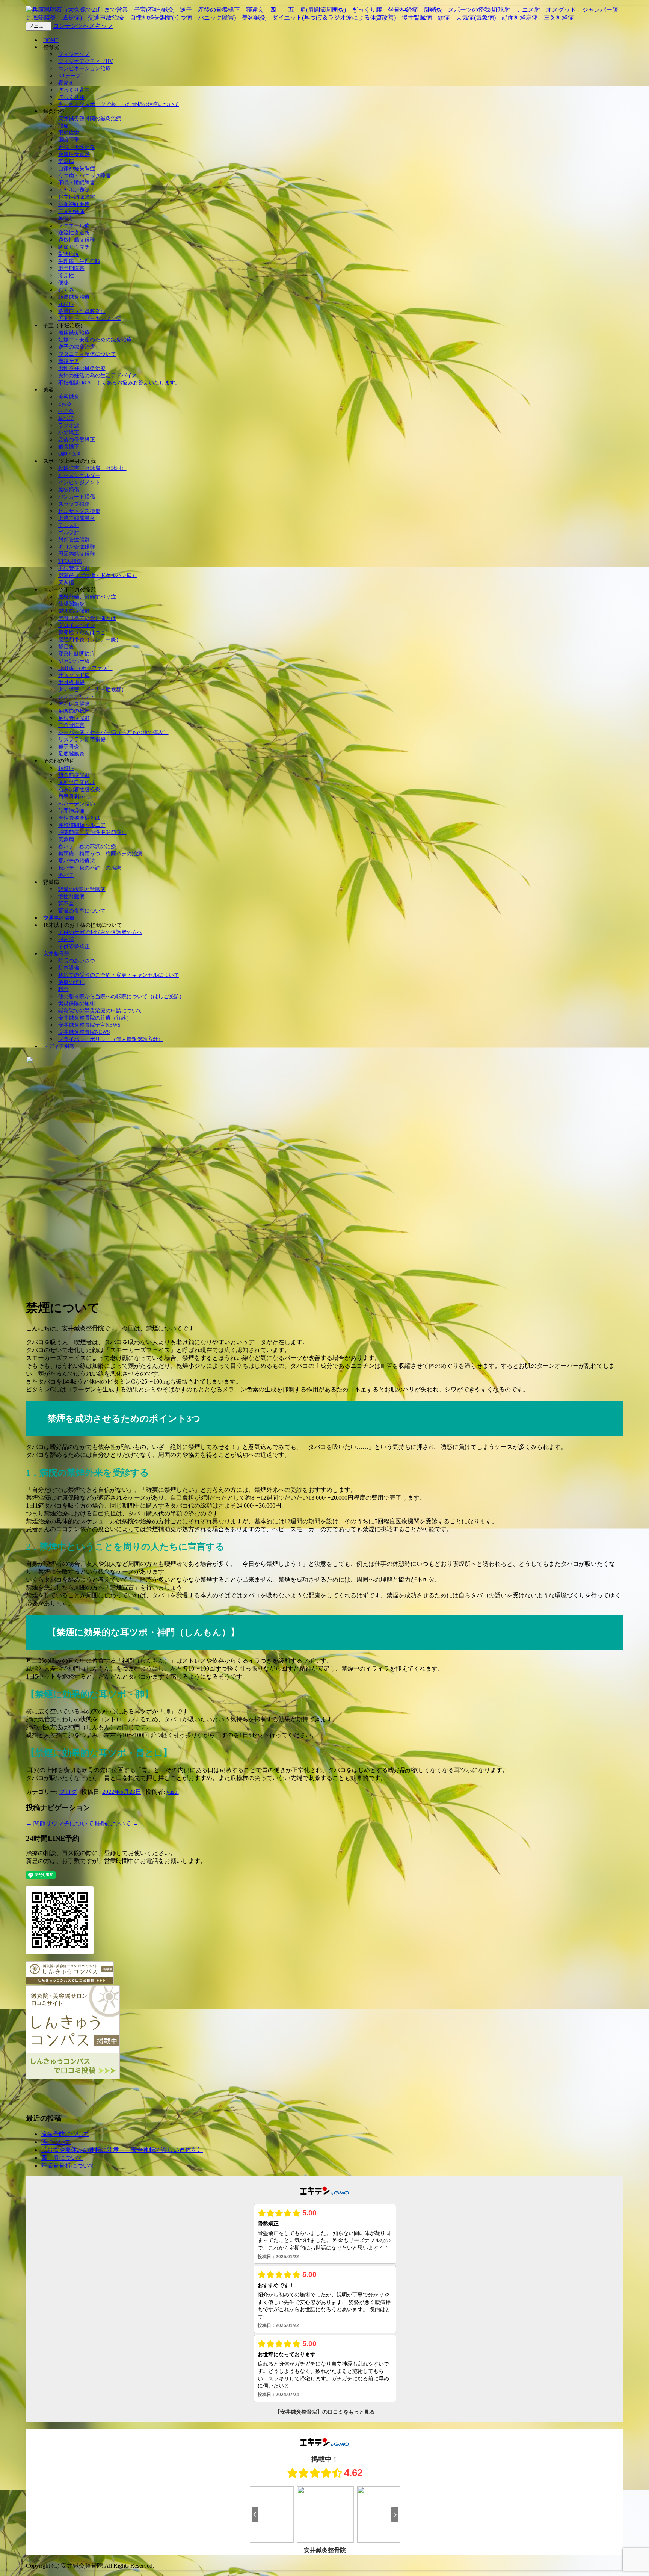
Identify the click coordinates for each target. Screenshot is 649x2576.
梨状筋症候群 (74, 611)
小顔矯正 (69, 433)
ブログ (68, 1792)
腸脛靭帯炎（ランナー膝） (90, 640)
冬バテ (66, 875)
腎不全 (66, 904)
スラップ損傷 (74, 504)
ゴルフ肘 (69, 533)
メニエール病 (74, 226)
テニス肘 (69, 525)
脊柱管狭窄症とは (79, 818)
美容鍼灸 (69, 397)
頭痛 (63, 126)
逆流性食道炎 (74, 154)
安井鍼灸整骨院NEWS (84, 1032)
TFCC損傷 (70, 561)
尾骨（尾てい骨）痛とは (87, 618)
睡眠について (117, 1823)
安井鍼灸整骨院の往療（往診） (95, 1018)
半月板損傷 (71, 682)
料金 (63, 989)
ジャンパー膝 (74, 661)
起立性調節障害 (77, 197)
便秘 (63, 283)
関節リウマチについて (60, 1823)
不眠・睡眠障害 (77, 183)
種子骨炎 (69, 747)
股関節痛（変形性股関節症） (92, 832)
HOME (51, 40)
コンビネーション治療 (85, 69)
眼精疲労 (69, 133)
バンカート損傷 (77, 497)
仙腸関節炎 (71, 604)
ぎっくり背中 (74, 90)
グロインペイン (77, 625)
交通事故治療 (59, 918)
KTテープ (70, 76)
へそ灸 (66, 411)
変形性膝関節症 (77, 654)
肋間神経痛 (71, 811)
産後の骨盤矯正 (77, 440)
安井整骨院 (56, 954)
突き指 (66, 582)
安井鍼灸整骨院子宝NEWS (89, 1025)
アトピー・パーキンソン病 (90, 318)
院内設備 (69, 968)
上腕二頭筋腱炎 (77, 518)
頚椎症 (66, 768)
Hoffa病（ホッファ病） (85, 668)
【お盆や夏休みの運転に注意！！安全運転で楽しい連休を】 (122, 2150)
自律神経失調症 (77, 168)
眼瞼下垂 (69, 140)
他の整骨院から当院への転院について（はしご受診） (121, 996)
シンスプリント (77, 697)
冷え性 (66, 276)
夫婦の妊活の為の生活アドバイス (98, 375)
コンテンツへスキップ (83, 26)
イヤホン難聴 (74, 190)
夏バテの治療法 (77, 861)
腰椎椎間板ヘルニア (82, 825)
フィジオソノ (74, 54)
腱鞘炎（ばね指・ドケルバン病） (98, 575)
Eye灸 (65, 404)
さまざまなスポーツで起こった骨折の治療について (119, 104)
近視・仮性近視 (77, 147)
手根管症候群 (74, 568)
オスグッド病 (74, 675)
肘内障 (66, 939)
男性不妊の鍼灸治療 (82, 368)
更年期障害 (71, 268)
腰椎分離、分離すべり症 (87, 597)
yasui (173, 1792)
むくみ (66, 290)
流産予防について (65, 2134)
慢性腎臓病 (71, 897)
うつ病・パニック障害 (85, 176)
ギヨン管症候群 (77, 547)
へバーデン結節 (77, 804)
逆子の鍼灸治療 (77, 347)
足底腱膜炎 (71, 754)
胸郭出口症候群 (77, 782)
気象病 (66, 161)
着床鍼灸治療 (74, 333)
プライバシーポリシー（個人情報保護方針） (111, 1039)
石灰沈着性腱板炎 (79, 789)
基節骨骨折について (68, 2166)
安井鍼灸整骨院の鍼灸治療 (90, 119)
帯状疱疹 (69, 254)
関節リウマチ (74, 247)
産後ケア (69, 361)
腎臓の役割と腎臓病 (82, 889)
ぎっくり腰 (71, 97)
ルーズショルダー (79, 475)
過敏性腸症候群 (77, 240)
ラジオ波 (69, 425)
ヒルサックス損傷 (79, 511)
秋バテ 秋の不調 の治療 (90, 868)
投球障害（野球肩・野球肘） (92, 468)
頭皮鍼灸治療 (74, 297)
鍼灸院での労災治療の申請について (100, 1011)
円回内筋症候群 (77, 554)
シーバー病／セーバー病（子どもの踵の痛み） (113, 732)
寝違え (66, 83)
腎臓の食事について (82, 911)
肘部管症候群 (74, 540)
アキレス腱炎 (74, 704)
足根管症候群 (74, 718)
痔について (56, 2142)
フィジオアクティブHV (86, 61)
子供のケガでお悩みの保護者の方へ (100, 932)
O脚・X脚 (70, 454)
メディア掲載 (59, 1046)
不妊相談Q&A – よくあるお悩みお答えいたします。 (119, 383)
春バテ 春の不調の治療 (87, 847)
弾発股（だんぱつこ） (85, 632)
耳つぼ (66, 418)
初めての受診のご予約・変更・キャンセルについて (119, 975)
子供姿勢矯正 (74, 947)
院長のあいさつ (77, 961)
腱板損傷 (69, 490)
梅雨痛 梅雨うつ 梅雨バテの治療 (100, 854)
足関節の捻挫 (74, 711)
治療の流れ (71, 982)
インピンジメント (79, 483)
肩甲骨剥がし (74, 797)
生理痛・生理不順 (79, 261)
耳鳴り (66, 218)
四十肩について (62, 2158)
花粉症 (66, 304)
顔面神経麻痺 (74, 204)
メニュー (39, 26)
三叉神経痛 (71, 211)
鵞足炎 (66, 647)
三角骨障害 (71, 725)
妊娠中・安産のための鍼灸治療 (95, 340)
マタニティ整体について (87, 354)
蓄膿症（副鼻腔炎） (82, 311)
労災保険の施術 (77, 1004)
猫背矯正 (69, 447)
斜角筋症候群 (74, 775)
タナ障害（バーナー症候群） (92, 690)
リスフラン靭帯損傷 (82, 740)
